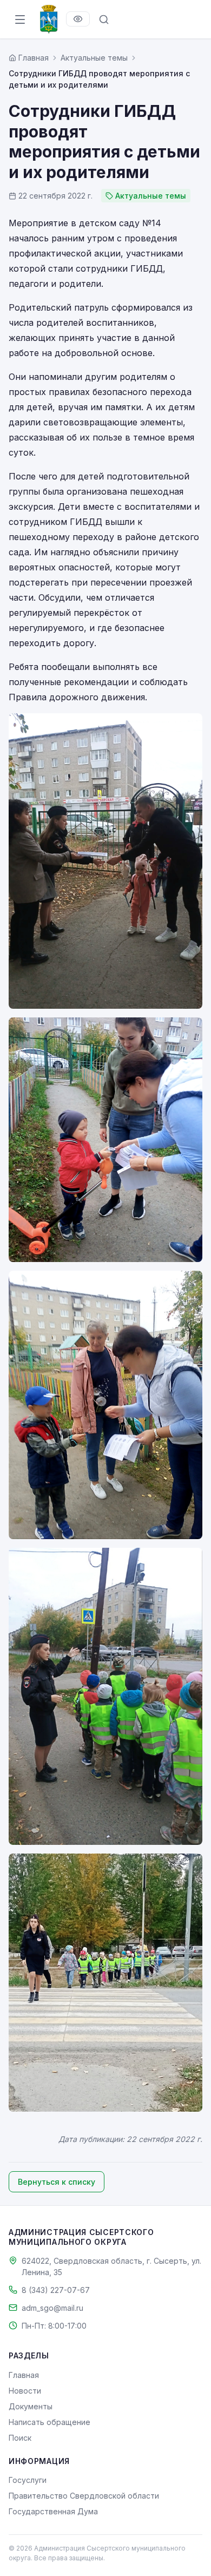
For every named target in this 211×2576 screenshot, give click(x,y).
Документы (31, 2406)
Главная (24, 2375)
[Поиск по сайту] (104, 19)
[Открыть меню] (20, 19)
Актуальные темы (94, 58)
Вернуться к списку (57, 2182)
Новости (25, 2391)
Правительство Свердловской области (84, 2496)
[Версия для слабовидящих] (78, 19)
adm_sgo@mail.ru (52, 2308)
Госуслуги (28, 2480)
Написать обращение (50, 2422)
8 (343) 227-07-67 (56, 2290)
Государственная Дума (53, 2511)
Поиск (20, 2438)
